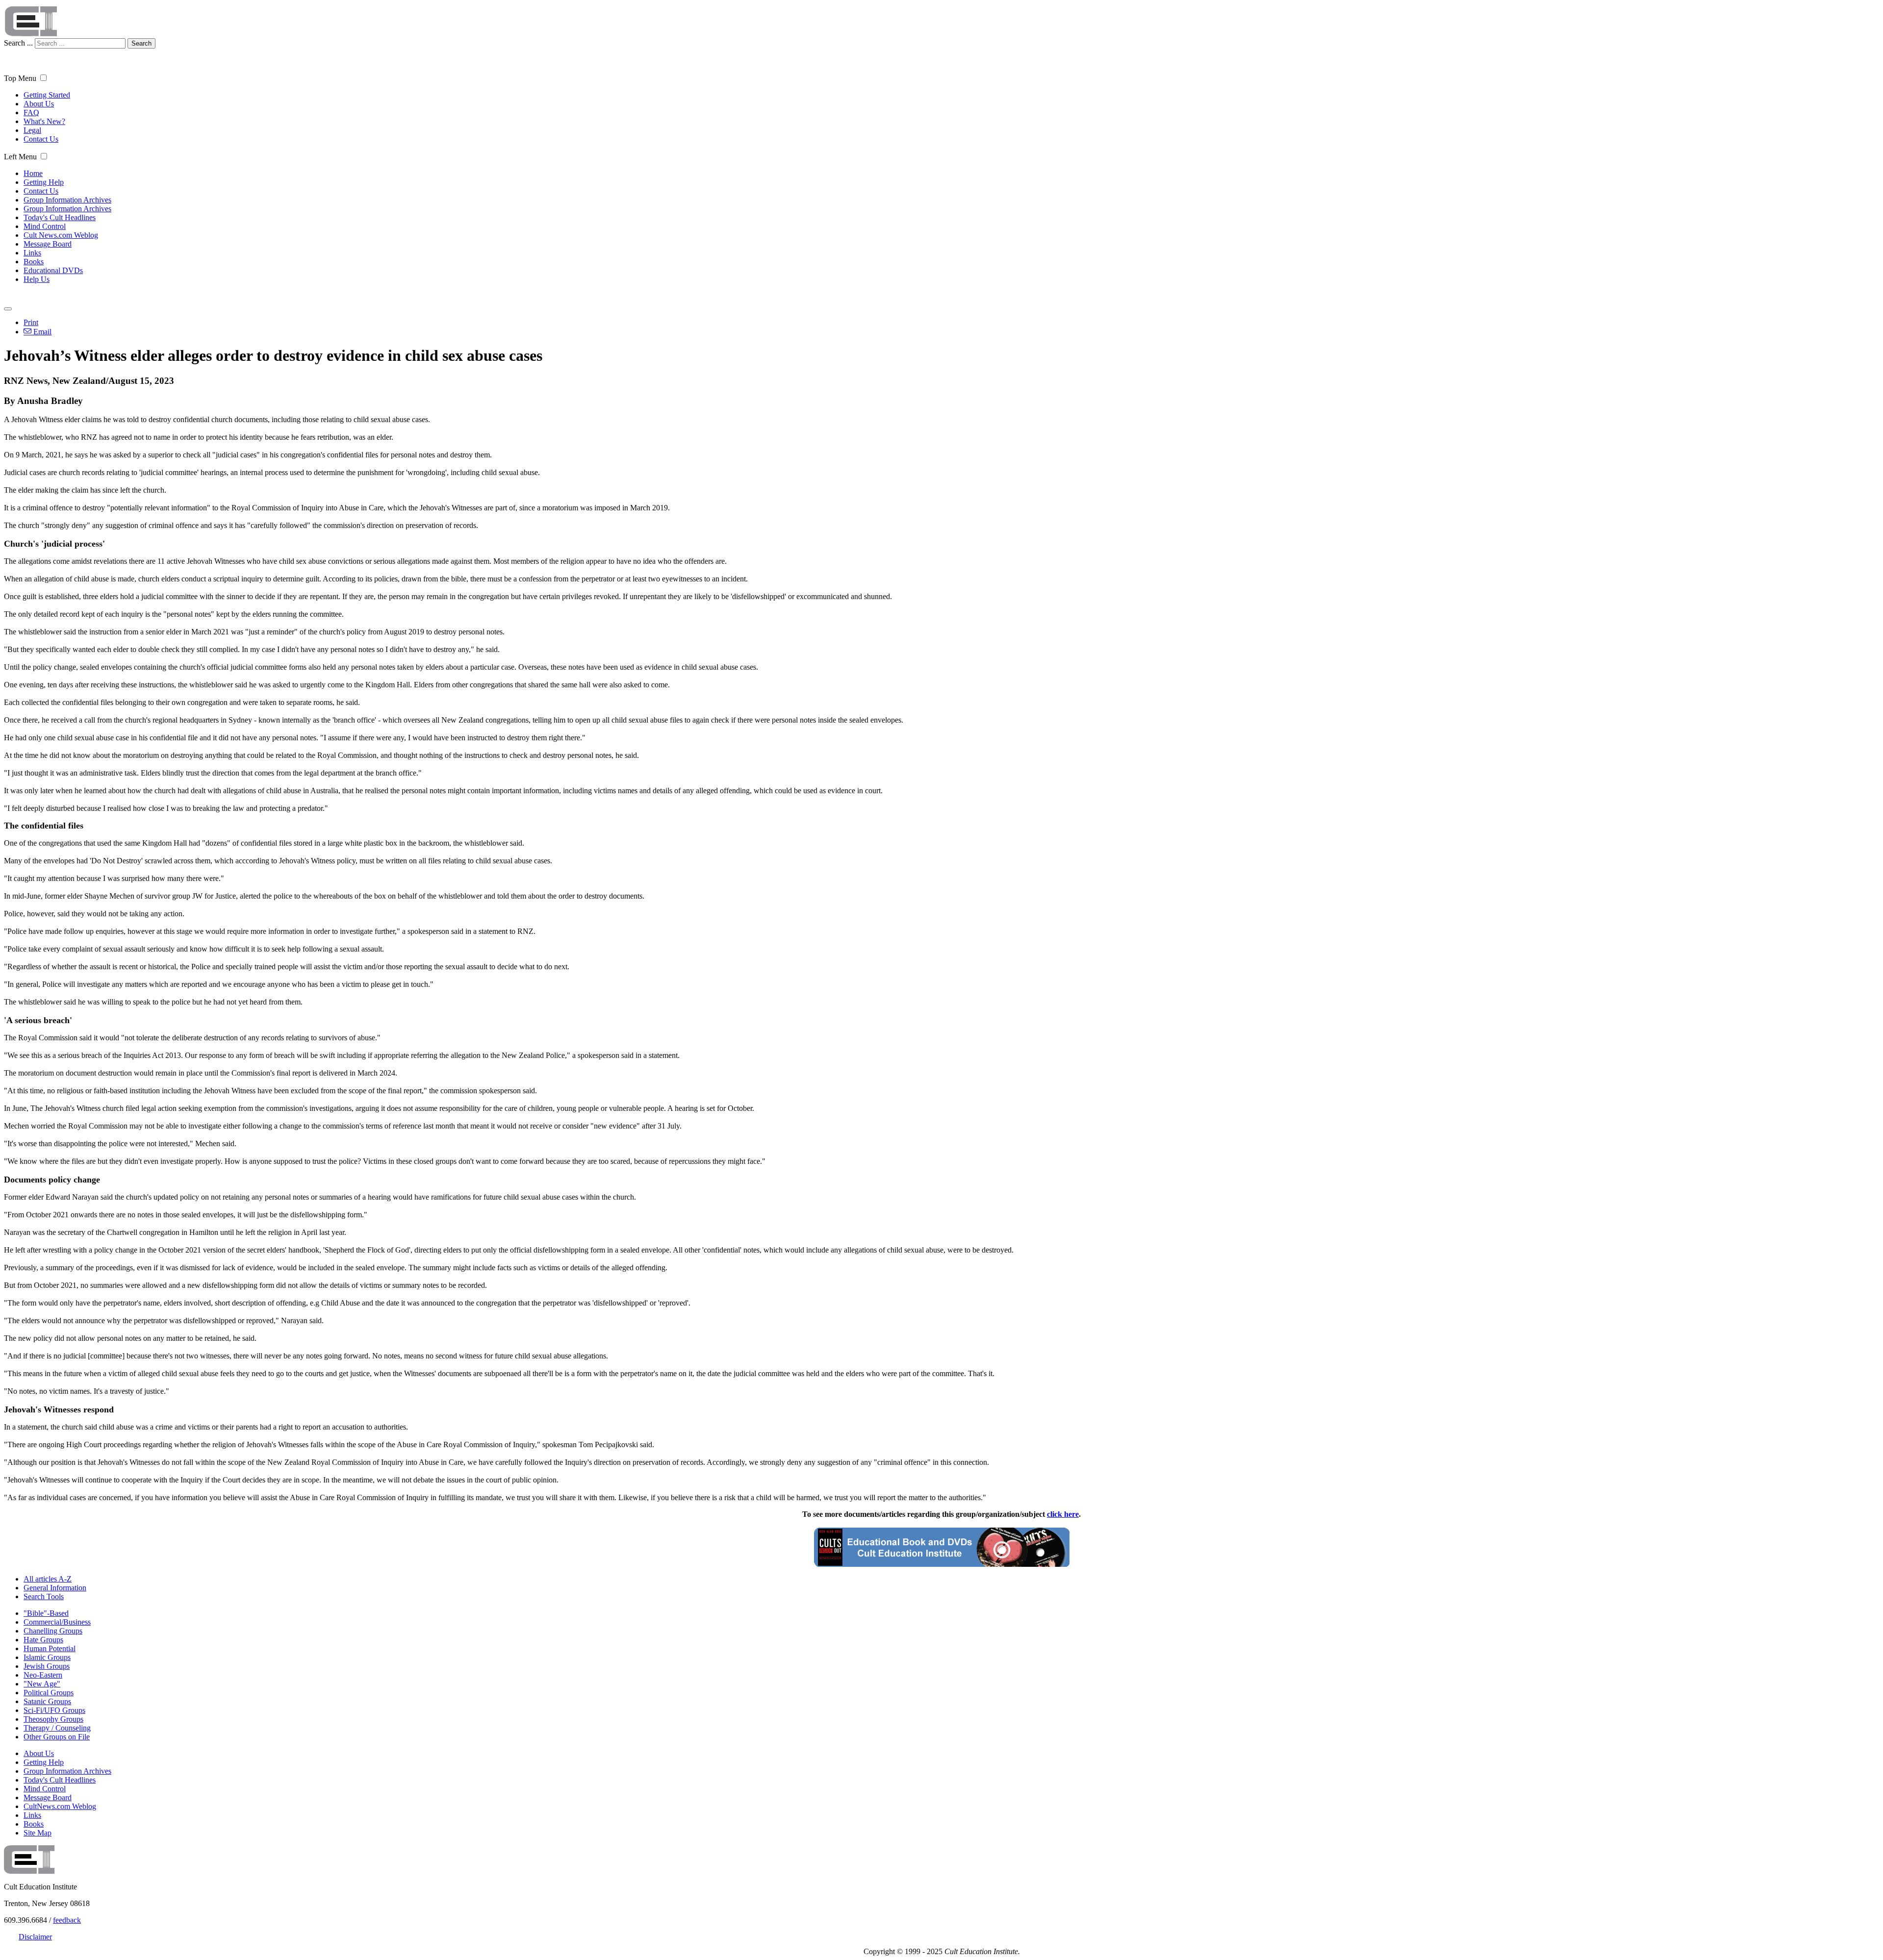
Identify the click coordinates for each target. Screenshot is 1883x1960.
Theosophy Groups (53, 1719)
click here (1063, 1514)
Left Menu (20, 157)
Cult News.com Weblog (61, 235)
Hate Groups (43, 1640)
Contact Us (41, 139)
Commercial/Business (57, 1622)
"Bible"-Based (46, 1613)
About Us (39, 104)
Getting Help (44, 182)
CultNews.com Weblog (60, 1806)
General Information (55, 1588)
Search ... (18, 43)
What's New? (44, 121)
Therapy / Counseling (57, 1728)
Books (34, 262)
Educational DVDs (53, 270)
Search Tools (44, 1596)
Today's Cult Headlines (60, 217)
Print (31, 322)
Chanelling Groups (53, 1631)
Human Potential (50, 1648)
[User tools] (8, 309)
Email (41, 332)
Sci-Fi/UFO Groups (54, 1710)
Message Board (48, 244)
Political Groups (49, 1693)
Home (33, 173)
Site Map (38, 1833)
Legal (32, 130)
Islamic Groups (47, 1657)
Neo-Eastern (43, 1675)
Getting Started (47, 95)
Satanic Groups (47, 1701)
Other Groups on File (57, 1737)
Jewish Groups (47, 1666)
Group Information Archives (67, 200)
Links (32, 253)
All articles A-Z (48, 1579)
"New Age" (42, 1684)
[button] (43, 78)
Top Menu (20, 78)
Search (141, 43)
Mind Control (45, 226)
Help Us (37, 279)
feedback (67, 1920)
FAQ (31, 113)
